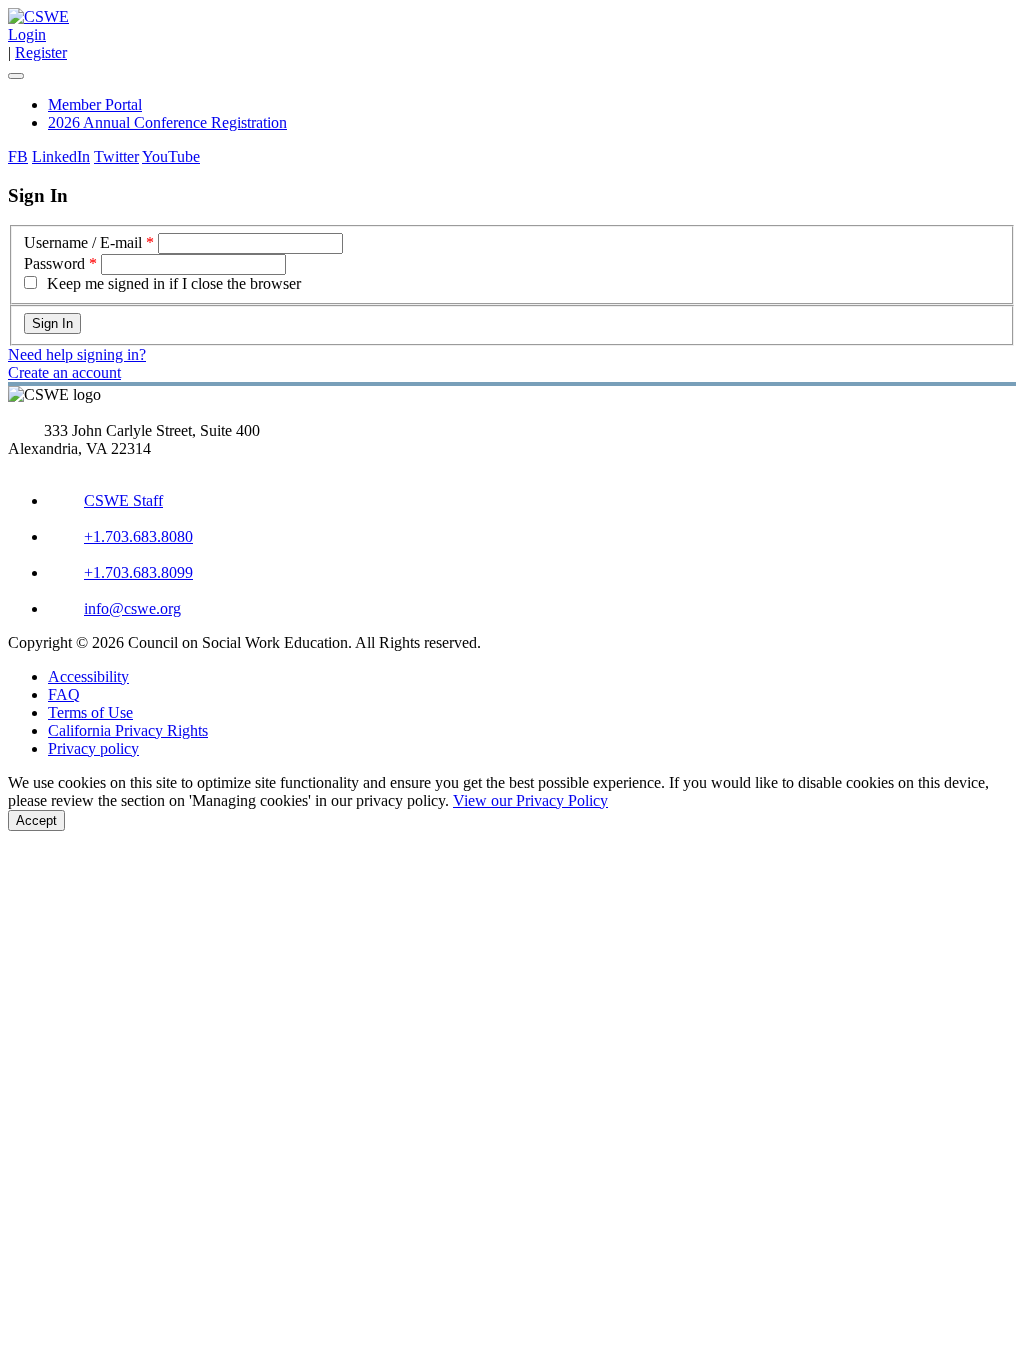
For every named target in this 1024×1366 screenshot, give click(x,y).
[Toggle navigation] (16, 76)
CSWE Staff (123, 500)
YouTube (171, 156)
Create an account (64, 372)
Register (41, 52)
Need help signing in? (77, 354)
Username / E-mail (83, 242)
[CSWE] (38, 16)
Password (54, 263)
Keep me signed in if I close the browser (174, 283)
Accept (36, 820)
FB (18, 156)
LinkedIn (61, 156)
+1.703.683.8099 (138, 572)
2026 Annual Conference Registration (167, 122)
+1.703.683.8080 (138, 536)
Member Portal (95, 104)
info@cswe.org (132, 608)
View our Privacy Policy (530, 800)
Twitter (116, 156)
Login (27, 34)
